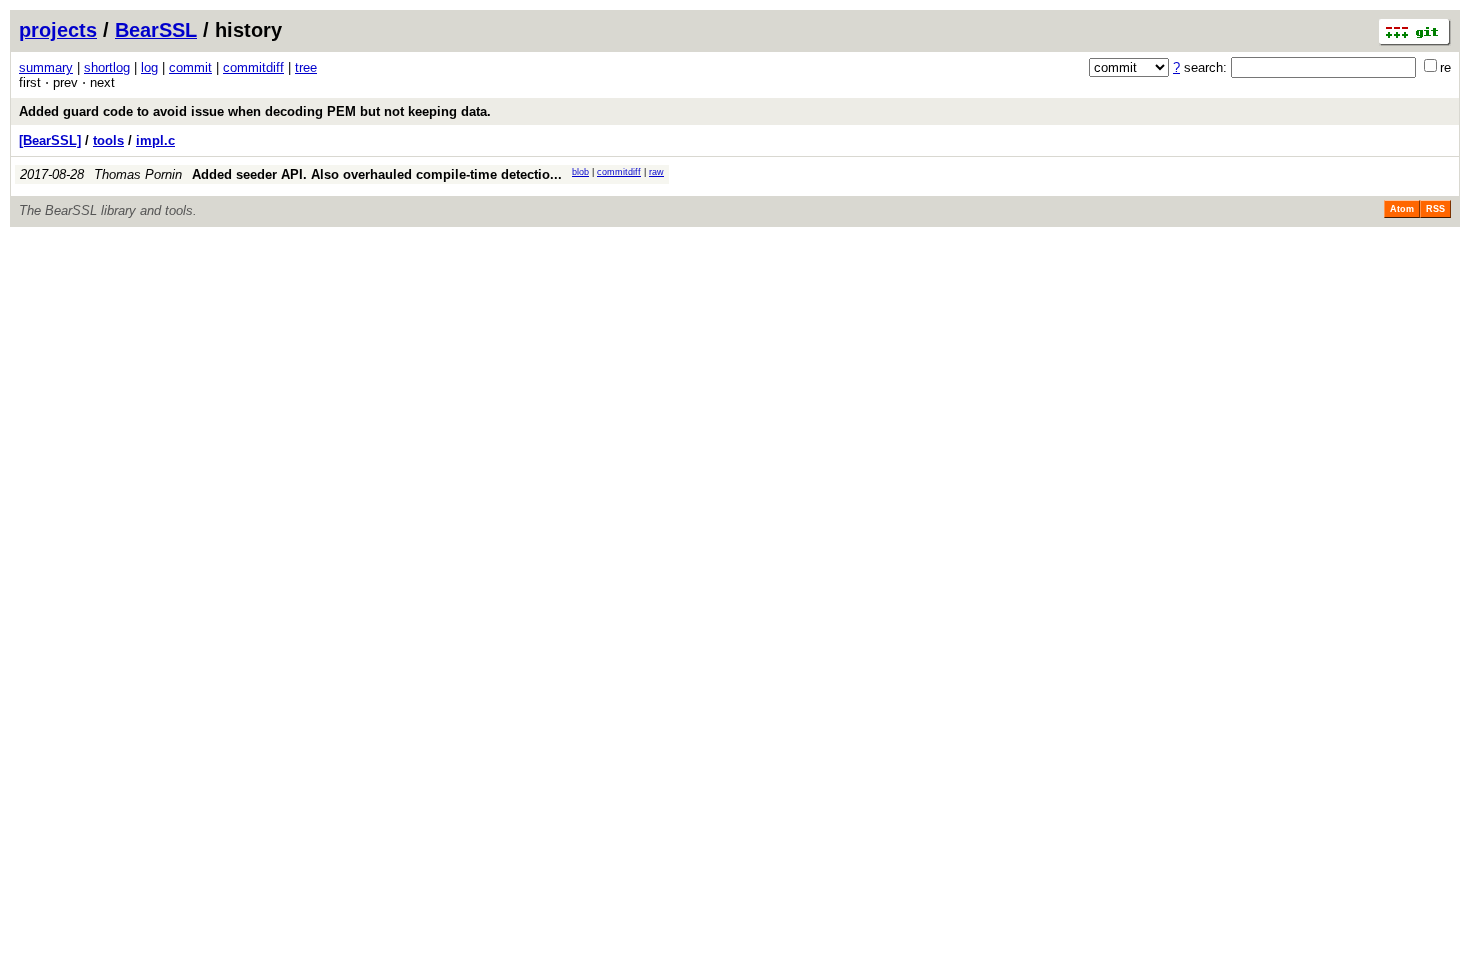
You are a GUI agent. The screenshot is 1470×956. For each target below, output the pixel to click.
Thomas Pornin (138, 174)
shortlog (107, 67)
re (1445, 67)
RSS (1435, 209)
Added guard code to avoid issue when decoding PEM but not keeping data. (255, 111)
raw (656, 172)
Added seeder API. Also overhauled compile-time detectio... (377, 174)
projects (58, 30)
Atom (1402, 209)
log (149, 67)
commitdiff (253, 67)
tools (108, 140)
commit (190, 67)
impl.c (155, 140)
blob (580, 172)
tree (306, 67)
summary (46, 67)
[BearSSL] (50, 140)
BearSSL (156, 30)
